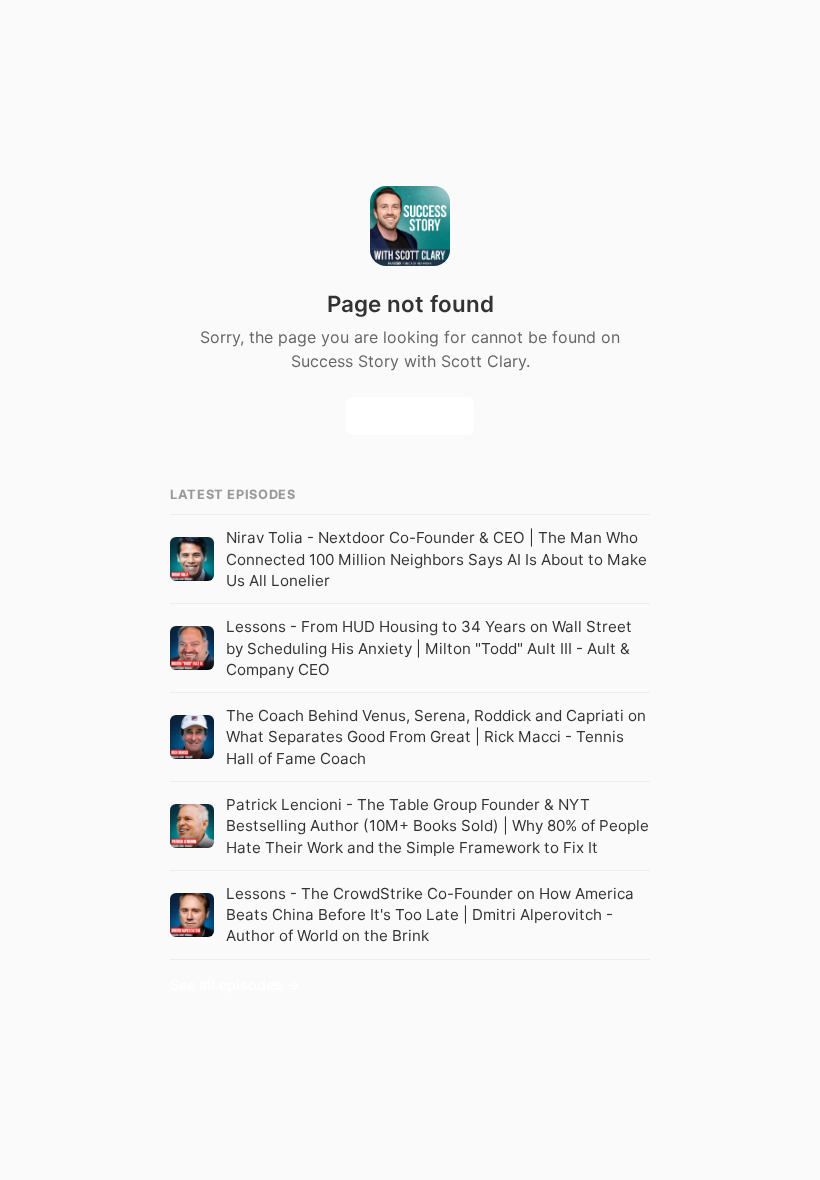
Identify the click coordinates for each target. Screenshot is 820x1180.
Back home (410, 416)
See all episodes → (235, 984)
